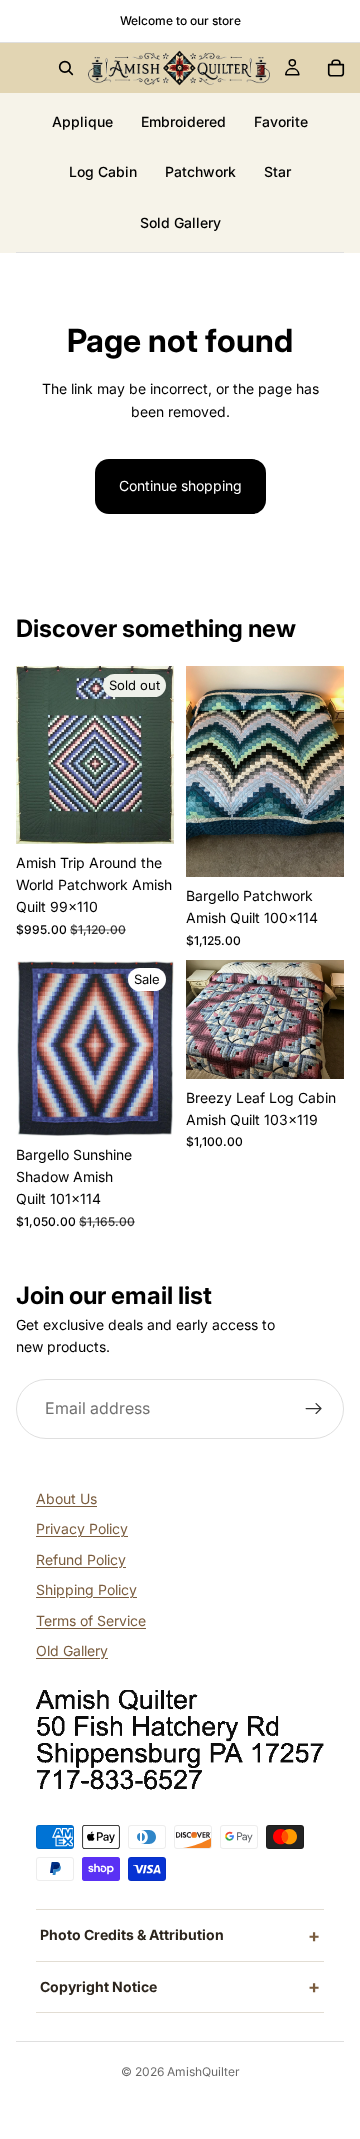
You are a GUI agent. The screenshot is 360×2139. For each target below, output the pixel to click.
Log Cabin (103, 171)
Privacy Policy (82, 1528)
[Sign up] (314, 1409)
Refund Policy (81, 1559)
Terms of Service (91, 1620)
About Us (66, 1498)
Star (277, 171)
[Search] (66, 68)
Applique (82, 121)
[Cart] (336, 68)
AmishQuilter (203, 2071)
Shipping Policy (86, 1589)
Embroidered (183, 121)
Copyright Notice (98, 1986)
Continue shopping (180, 485)
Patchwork (200, 171)
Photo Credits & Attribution (132, 1934)
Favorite (281, 121)
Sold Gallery (180, 222)
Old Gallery (72, 1650)
